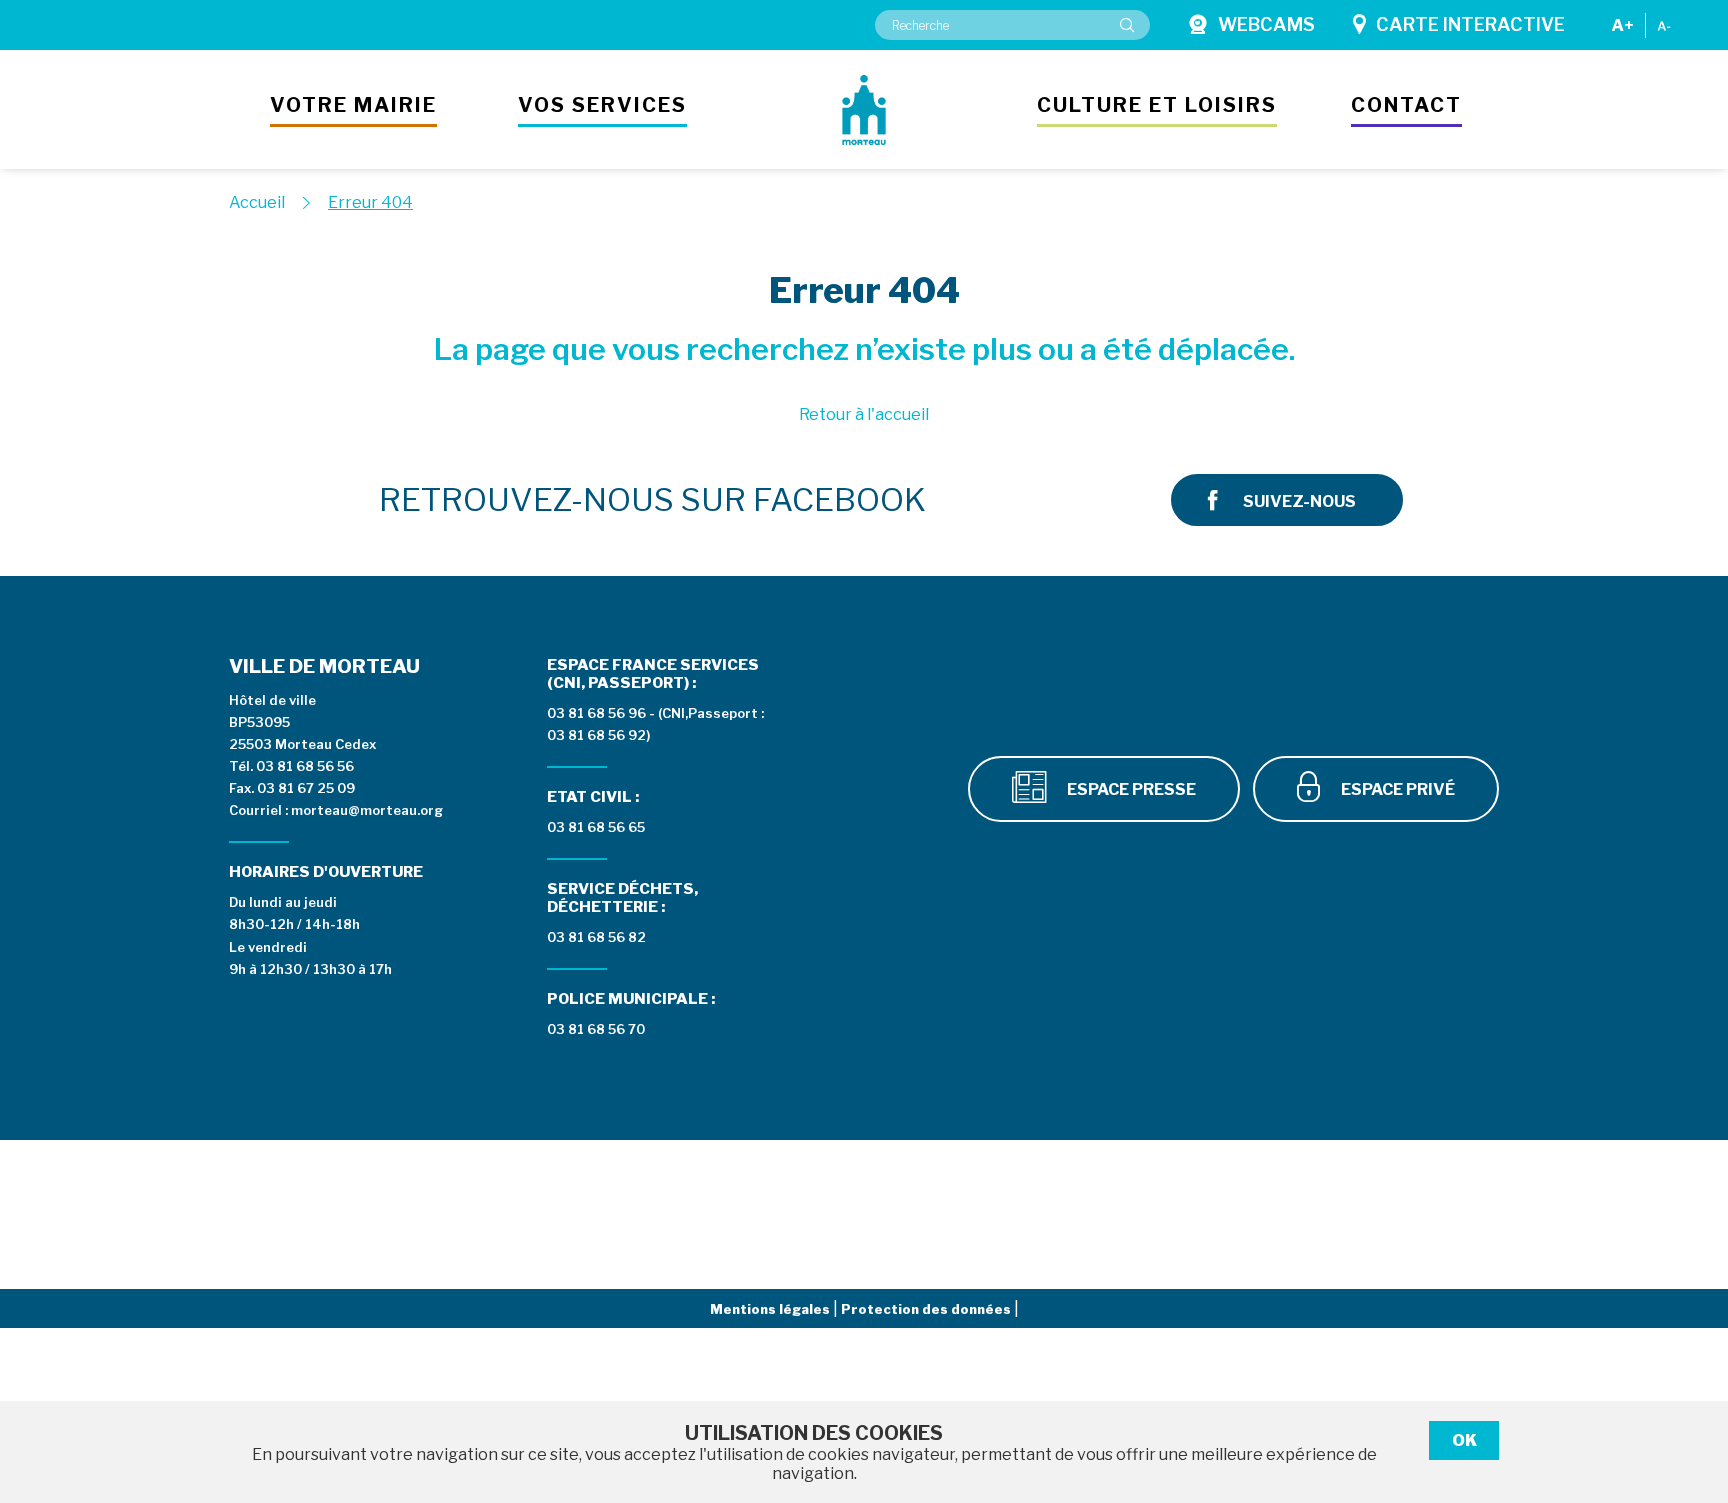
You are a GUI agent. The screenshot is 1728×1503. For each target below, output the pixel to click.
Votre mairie (353, 105)
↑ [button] (1690, 1384)
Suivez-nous (1299, 501)
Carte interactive (1470, 24)
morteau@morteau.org (367, 810)
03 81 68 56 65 (596, 827)
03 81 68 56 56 (305, 766)
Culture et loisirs (1157, 105)
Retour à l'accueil (864, 414)
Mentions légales (771, 1309)
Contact (1406, 105)
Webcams (1266, 24)
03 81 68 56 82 (596, 937)
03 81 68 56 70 (596, 1029)
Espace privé (1396, 789)
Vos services (602, 105)
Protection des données (927, 1309)
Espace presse (1130, 789)
